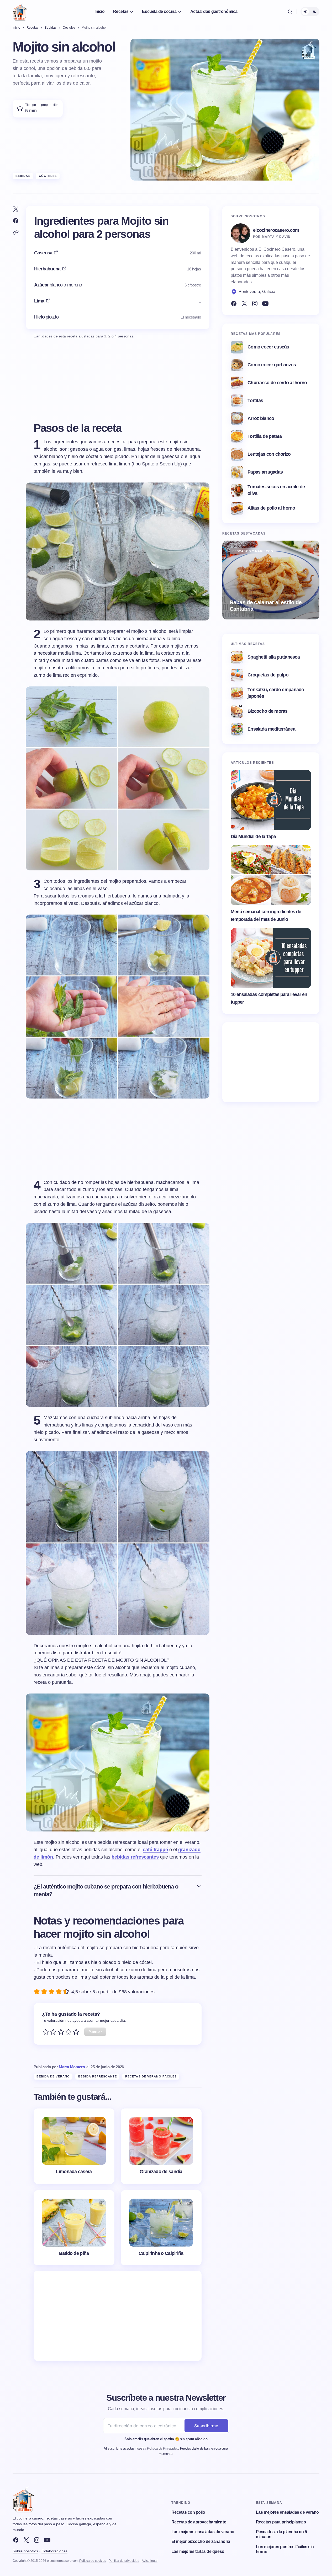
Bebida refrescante (98, 2076)
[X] (26, 2540)
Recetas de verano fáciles (151, 2076)
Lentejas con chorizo (269, 454)
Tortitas (255, 401)
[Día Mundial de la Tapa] (271, 800)
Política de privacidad (124, 2561)
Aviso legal (150, 2561)
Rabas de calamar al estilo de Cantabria (266, 605)
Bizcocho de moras (268, 711)
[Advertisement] (118, 2316)
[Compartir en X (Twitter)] (16, 209)
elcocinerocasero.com (276, 230)
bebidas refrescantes (135, 1857)
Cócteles (48, 176)
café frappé (155, 1850)
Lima (39, 301)
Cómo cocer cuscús (268, 347)
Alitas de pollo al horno (271, 508)
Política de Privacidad (162, 2448)
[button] (290, 12)
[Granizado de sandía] (161, 2146)
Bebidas (23, 176)
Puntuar (95, 2032)
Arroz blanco (261, 418)
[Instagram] (255, 304)
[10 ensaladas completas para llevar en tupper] (271, 958)
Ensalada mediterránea (271, 729)
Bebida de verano (53, 2076)
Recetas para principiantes (281, 2522)
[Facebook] (234, 304)
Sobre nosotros (25, 2551)
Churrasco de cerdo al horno (277, 383)
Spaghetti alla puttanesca (274, 657)
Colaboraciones (54, 2551)
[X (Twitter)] (244, 304)
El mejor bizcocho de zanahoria (201, 2541)
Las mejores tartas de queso (198, 2551)
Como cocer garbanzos (272, 365)
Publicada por (59, 2067)
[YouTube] (265, 304)
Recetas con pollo (188, 2512)
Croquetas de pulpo (268, 675)
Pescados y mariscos (253, 551)
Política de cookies (93, 2561)
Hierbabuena (47, 269)
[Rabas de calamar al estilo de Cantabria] (271, 580)
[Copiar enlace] (16, 232)
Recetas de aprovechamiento (199, 2522)
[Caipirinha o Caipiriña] (161, 2228)
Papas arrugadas (265, 472)
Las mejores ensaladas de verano (203, 2532)
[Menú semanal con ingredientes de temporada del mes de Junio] (271, 875)
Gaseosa (43, 253)
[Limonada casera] (74, 2146)
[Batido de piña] (74, 2228)
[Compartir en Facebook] (16, 221)
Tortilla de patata (265, 436)
